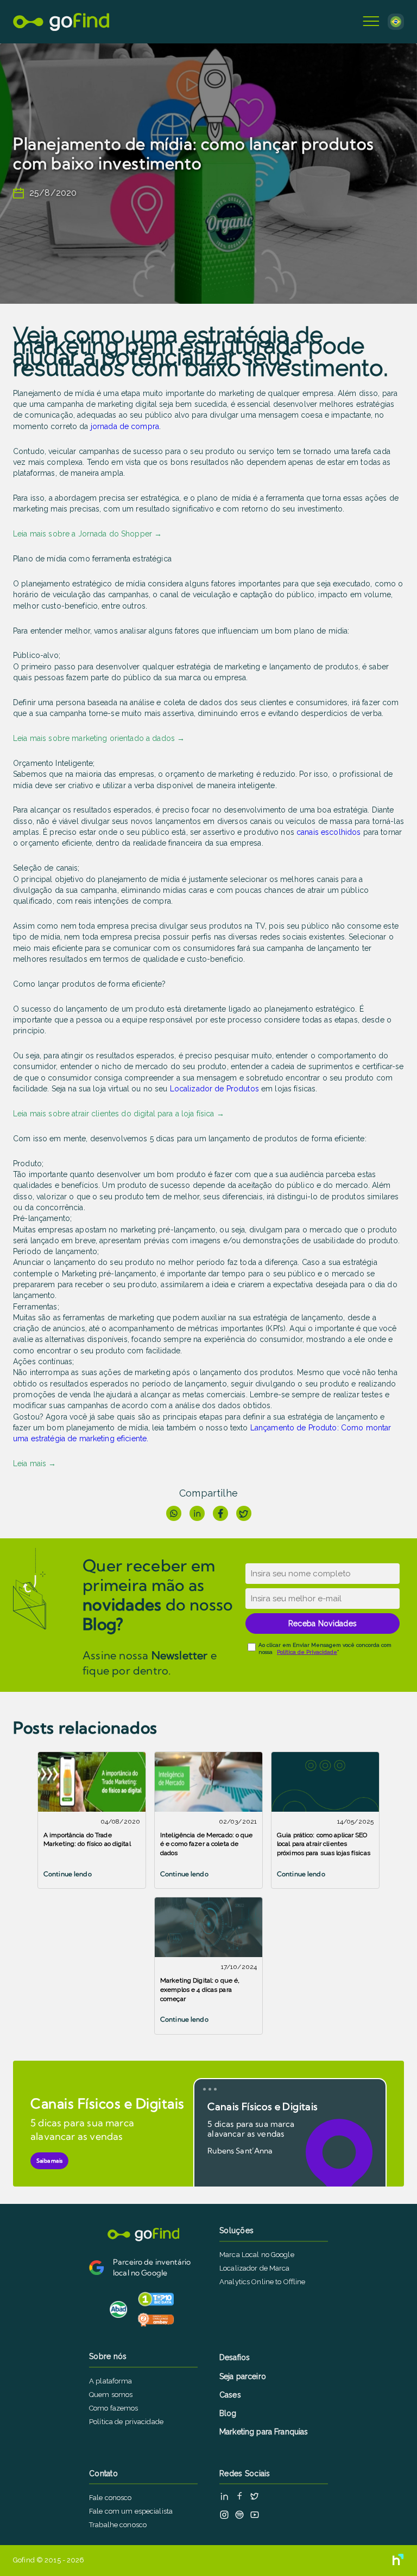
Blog (228, 2413)
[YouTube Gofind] (255, 2515)
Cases (230, 2395)
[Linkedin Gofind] (224, 2496)
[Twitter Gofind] (255, 2496)
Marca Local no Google (257, 2255)
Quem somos (111, 2395)
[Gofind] (61, 22)
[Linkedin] (197, 1513)
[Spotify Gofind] (239, 2515)
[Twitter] (244, 1513)
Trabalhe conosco (118, 2525)
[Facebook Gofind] (239, 2496)
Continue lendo (68, 1874)
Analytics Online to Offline (263, 2282)
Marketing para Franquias (264, 2432)
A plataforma (111, 2381)
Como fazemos (114, 2408)
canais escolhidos (328, 832)
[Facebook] (220, 1513)
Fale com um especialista (131, 2511)
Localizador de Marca (255, 2268)
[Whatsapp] (174, 1513)
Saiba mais (49, 2161)
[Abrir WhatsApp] (390, 2549)
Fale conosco (110, 2498)
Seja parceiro (243, 2376)
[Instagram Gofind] (224, 2515)
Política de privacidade (126, 2422)
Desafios (235, 2357)
